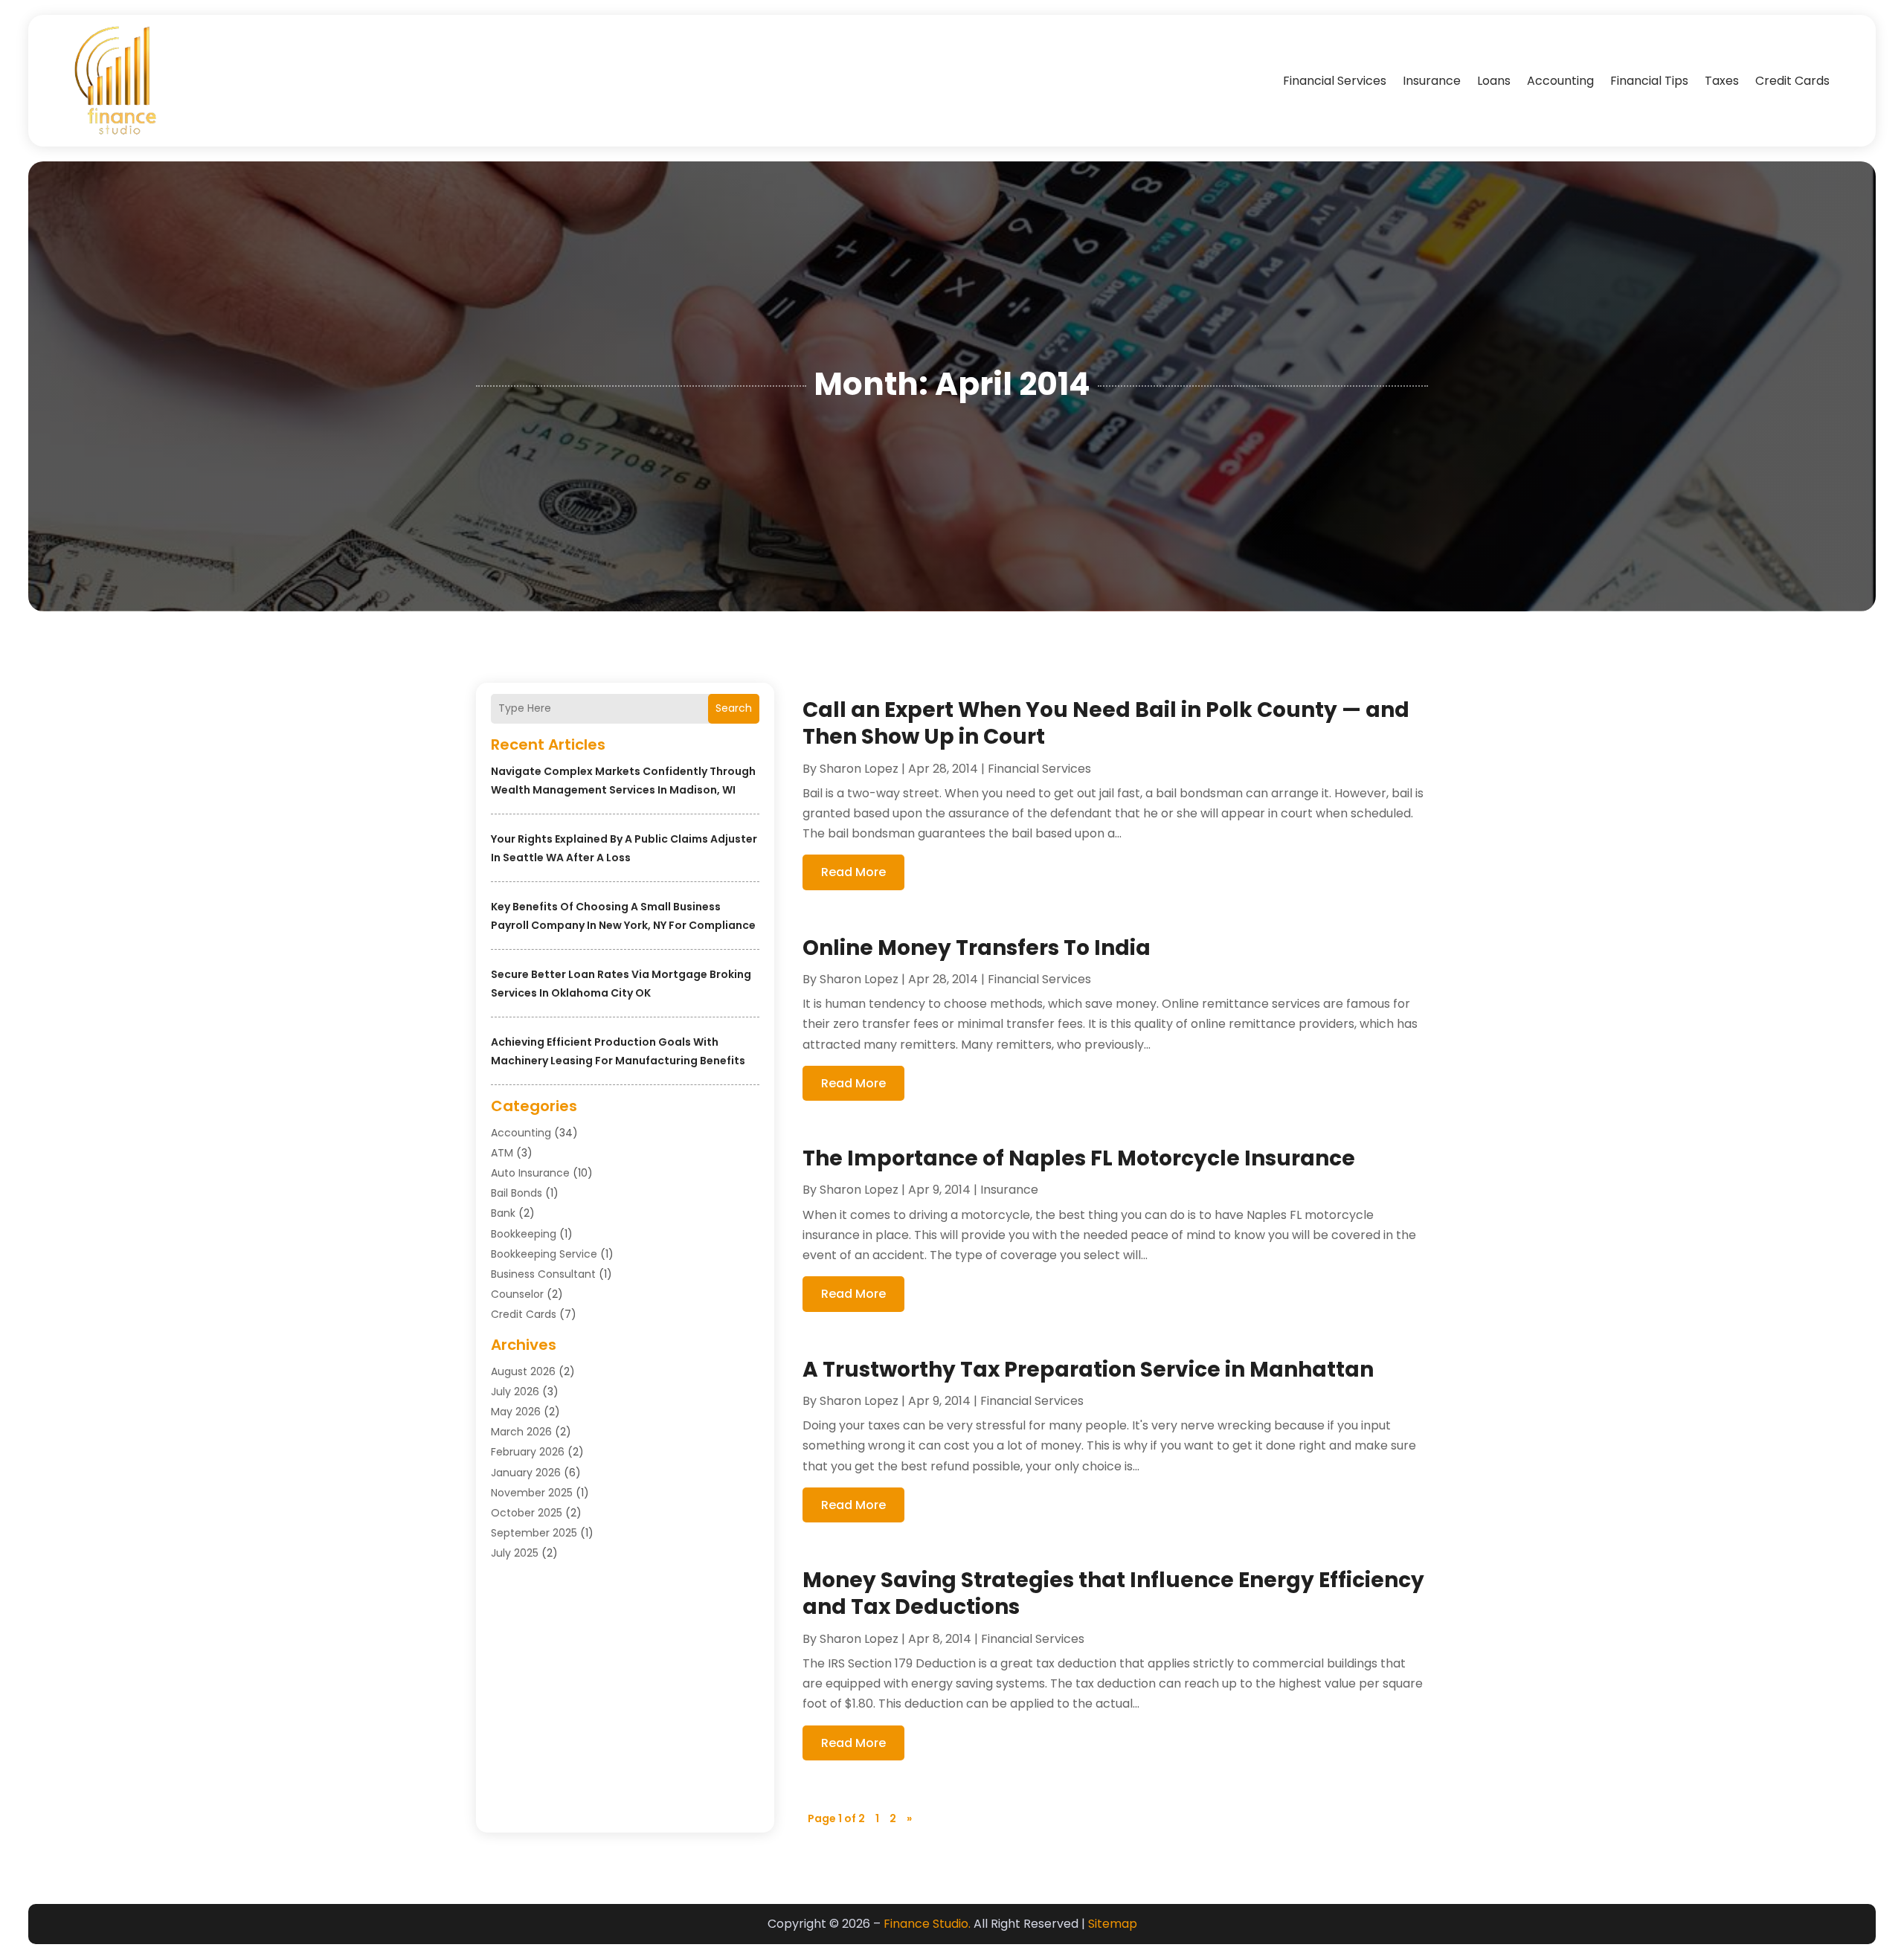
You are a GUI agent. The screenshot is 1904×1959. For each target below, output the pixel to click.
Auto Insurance (530, 1173)
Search (734, 708)
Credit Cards (1792, 81)
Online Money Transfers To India (977, 948)
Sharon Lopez (859, 769)
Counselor (517, 1294)
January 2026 (526, 1473)
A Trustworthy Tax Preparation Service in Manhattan (1088, 1370)
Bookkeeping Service (544, 1254)
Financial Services (1335, 81)
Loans (1494, 81)
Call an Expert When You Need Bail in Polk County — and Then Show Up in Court (1106, 723)
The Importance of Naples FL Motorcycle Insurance (1079, 1158)
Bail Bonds (517, 1193)
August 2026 (523, 1371)
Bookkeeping (524, 1234)
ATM (502, 1153)
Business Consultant (543, 1274)
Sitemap (1113, 1924)
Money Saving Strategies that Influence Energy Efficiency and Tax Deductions (1113, 1593)
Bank (503, 1213)
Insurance (1432, 81)
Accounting (1560, 81)
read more (853, 872)
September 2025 (534, 1533)
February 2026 (528, 1452)
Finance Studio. (927, 1924)
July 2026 (515, 1392)
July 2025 (515, 1553)
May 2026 (516, 1412)
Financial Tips (1649, 81)
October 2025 (527, 1513)
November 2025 (532, 1493)
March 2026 (521, 1432)
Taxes (1722, 81)
